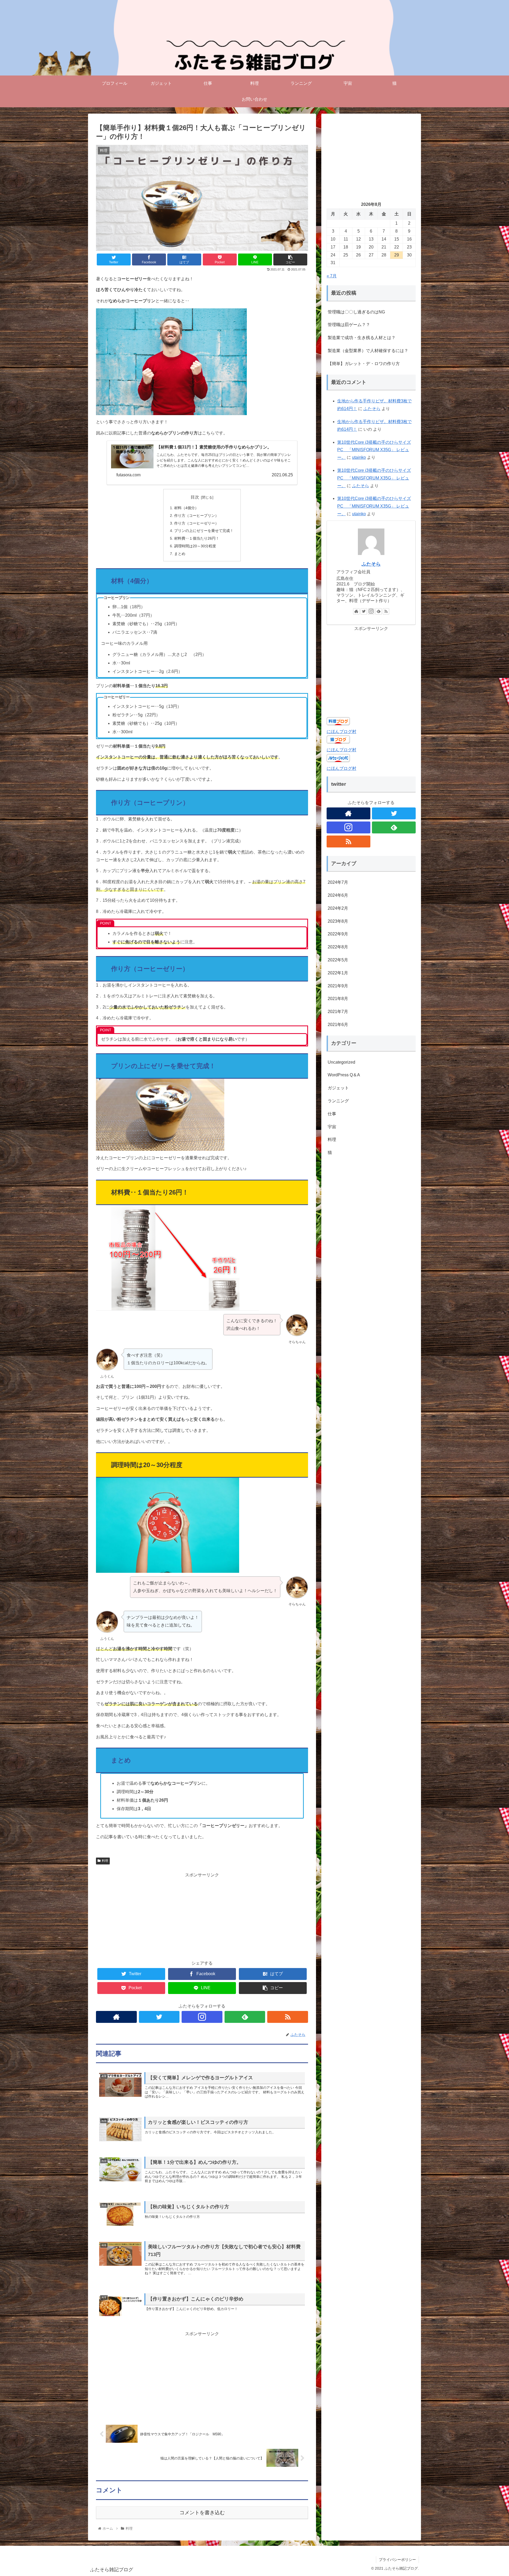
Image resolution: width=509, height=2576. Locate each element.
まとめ (180, 554)
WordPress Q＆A (344, 1075)
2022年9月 (338, 934)
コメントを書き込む (202, 2513)
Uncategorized (341, 1062)
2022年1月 (338, 973)
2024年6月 (338, 895)
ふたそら (372, 409)
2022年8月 (338, 947)
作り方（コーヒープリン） (196, 516)
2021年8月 (338, 999)
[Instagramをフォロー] (202, 2017)
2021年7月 (338, 1012)
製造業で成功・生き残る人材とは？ (362, 338)
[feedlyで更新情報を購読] (245, 2017)
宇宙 (332, 1127)
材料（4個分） (186, 508)
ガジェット (338, 1088)
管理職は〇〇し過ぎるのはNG (356, 312)
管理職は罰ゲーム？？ (349, 325)
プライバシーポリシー (397, 2560)
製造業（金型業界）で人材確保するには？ (368, 351)
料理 (105, 1861)
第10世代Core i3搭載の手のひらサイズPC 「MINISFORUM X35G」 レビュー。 (374, 450)
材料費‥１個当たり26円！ (197, 538)
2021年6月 (338, 1025)
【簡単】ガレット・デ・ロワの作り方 (364, 364)
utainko (359, 457)
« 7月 (332, 276)
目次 (195, 497)
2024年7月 (338, 883)
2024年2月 (338, 908)
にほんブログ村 (341, 732)
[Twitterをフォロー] (159, 2017)
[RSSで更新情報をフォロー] (288, 2017)
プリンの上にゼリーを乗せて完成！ (204, 531)
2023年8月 (338, 921)
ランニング (338, 1101)
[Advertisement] (202, 1916)
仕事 (332, 1114)
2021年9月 (338, 986)
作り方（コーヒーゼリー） (196, 523)
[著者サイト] (116, 2017)
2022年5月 (338, 960)
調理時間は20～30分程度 (195, 546)
